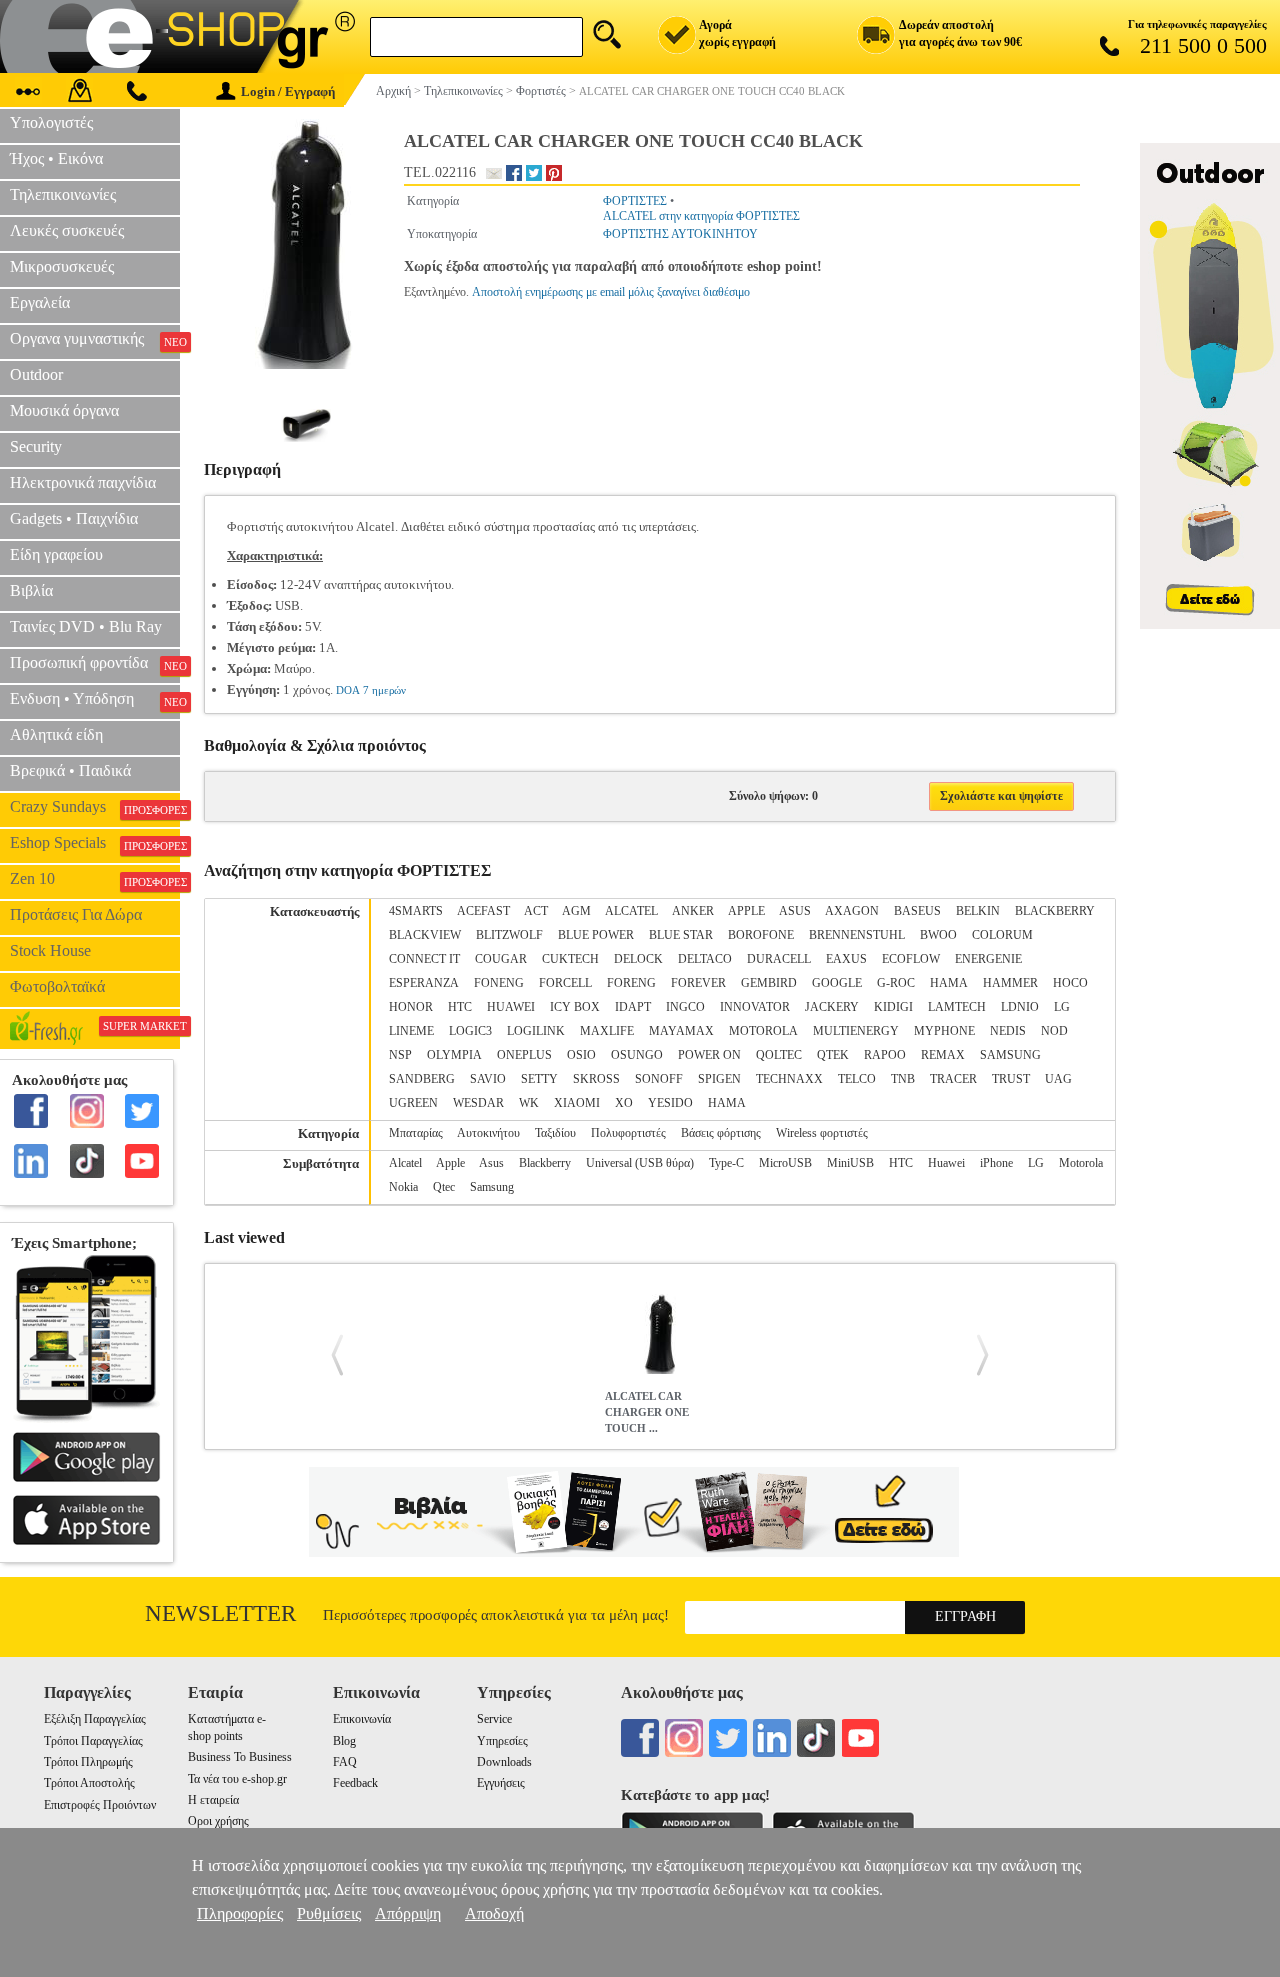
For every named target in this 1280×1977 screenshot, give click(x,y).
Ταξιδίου (555, 1133)
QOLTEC (779, 1055)
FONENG (499, 983)
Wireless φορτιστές (822, 1133)
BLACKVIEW (425, 935)
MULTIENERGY (856, 1031)
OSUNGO (637, 1055)
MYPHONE (944, 1031)
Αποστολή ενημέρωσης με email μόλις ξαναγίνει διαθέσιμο (611, 292)
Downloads (504, 1762)
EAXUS (846, 959)
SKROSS (596, 1079)
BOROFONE (761, 935)
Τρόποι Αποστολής (89, 1783)
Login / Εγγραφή (288, 91)
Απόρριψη (408, 1913)
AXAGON (852, 911)
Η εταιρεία (213, 1800)
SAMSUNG (1010, 1055)
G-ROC (896, 983)
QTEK (833, 1055)
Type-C (726, 1163)
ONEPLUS (524, 1055)
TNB (903, 1079)
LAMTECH (957, 1007)
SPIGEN (719, 1079)
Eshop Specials (95, 843)
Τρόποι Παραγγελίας (93, 1741)
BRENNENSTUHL (857, 935)
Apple (450, 1163)
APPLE (746, 911)
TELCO (857, 1079)
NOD (1054, 1031)
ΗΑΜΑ (727, 1103)
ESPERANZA (424, 983)
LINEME (411, 1031)
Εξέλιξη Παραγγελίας (95, 1719)
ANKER (693, 911)
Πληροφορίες (240, 1913)
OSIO (581, 1055)
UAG (1058, 1079)
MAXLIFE (607, 1031)
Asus (491, 1163)
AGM (576, 911)
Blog (344, 1741)
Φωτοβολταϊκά (57, 986)
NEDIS (1008, 1031)
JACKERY (832, 1007)
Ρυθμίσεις (329, 1913)
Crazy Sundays (95, 807)
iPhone (996, 1163)
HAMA (949, 983)
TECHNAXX (789, 1079)
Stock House (50, 950)
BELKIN (978, 911)
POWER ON (709, 1055)
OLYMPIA (454, 1055)
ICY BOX (575, 1007)
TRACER (953, 1079)
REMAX (943, 1055)
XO (624, 1103)
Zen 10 (95, 879)
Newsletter (220, 1613)
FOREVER (698, 983)
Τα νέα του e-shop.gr (237, 1779)
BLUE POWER (596, 935)
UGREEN (413, 1103)
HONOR (411, 1007)
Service (494, 1719)
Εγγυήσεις (501, 1783)
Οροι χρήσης (218, 1821)
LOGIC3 (470, 1031)
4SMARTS (416, 911)
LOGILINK (536, 1031)
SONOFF (659, 1079)
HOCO (1070, 983)
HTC (460, 1007)
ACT (536, 911)
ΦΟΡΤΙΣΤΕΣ (635, 201)
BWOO (938, 935)
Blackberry (545, 1163)
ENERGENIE (988, 959)
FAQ (345, 1762)
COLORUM (1002, 935)
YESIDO (670, 1103)
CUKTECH (570, 959)
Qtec (444, 1187)
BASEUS (917, 911)
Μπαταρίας (416, 1133)
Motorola (1081, 1163)
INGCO (685, 1007)
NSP (400, 1055)
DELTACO (705, 959)
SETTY (539, 1079)
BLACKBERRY (1055, 911)
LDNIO (1020, 1007)
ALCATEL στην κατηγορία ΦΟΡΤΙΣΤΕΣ (701, 216)
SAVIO (488, 1079)
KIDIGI (893, 1007)
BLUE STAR (681, 935)
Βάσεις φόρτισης (721, 1133)
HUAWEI (511, 1007)
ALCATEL (631, 911)
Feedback (355, 1783)
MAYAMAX (681, 1031)
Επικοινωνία (362, 1719)
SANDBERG (422, 1079)
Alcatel (405, 1163)
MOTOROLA (763, 1031)
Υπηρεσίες (502, 1741)
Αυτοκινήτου (488, 1133)
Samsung (492, 1187)
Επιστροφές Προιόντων (100, 1805)
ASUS (795, 911)
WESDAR (478, 1103)
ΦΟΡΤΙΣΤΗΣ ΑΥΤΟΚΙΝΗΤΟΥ (680, 234)
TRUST (1011, 1079)
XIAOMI (577, 1103)
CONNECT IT (424, 959)
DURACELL (779, 959)
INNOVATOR (755, 1007)
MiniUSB (850, 1163)
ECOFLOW (911, 959)
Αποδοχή (494, 1913)
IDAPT (633, 1007)
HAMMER (1010, 983)
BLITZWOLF (509, 935)
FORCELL (565, 983)
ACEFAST (483, 911)
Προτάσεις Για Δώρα (76, 914)
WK (529, 1103)
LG (1062, 1007)
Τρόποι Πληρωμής (88, 1762)
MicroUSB (785, 1163)
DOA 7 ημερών (371, 690)
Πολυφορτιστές (628, 1133)
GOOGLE (837, 983)
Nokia (403, 1187)
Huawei (946, 1163)
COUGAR (501, 959)
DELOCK (638, 959)
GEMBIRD (769, 983)
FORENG (631, 983)
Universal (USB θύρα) (640, 1163)
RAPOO (885, 1055)
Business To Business (240, 1757)
